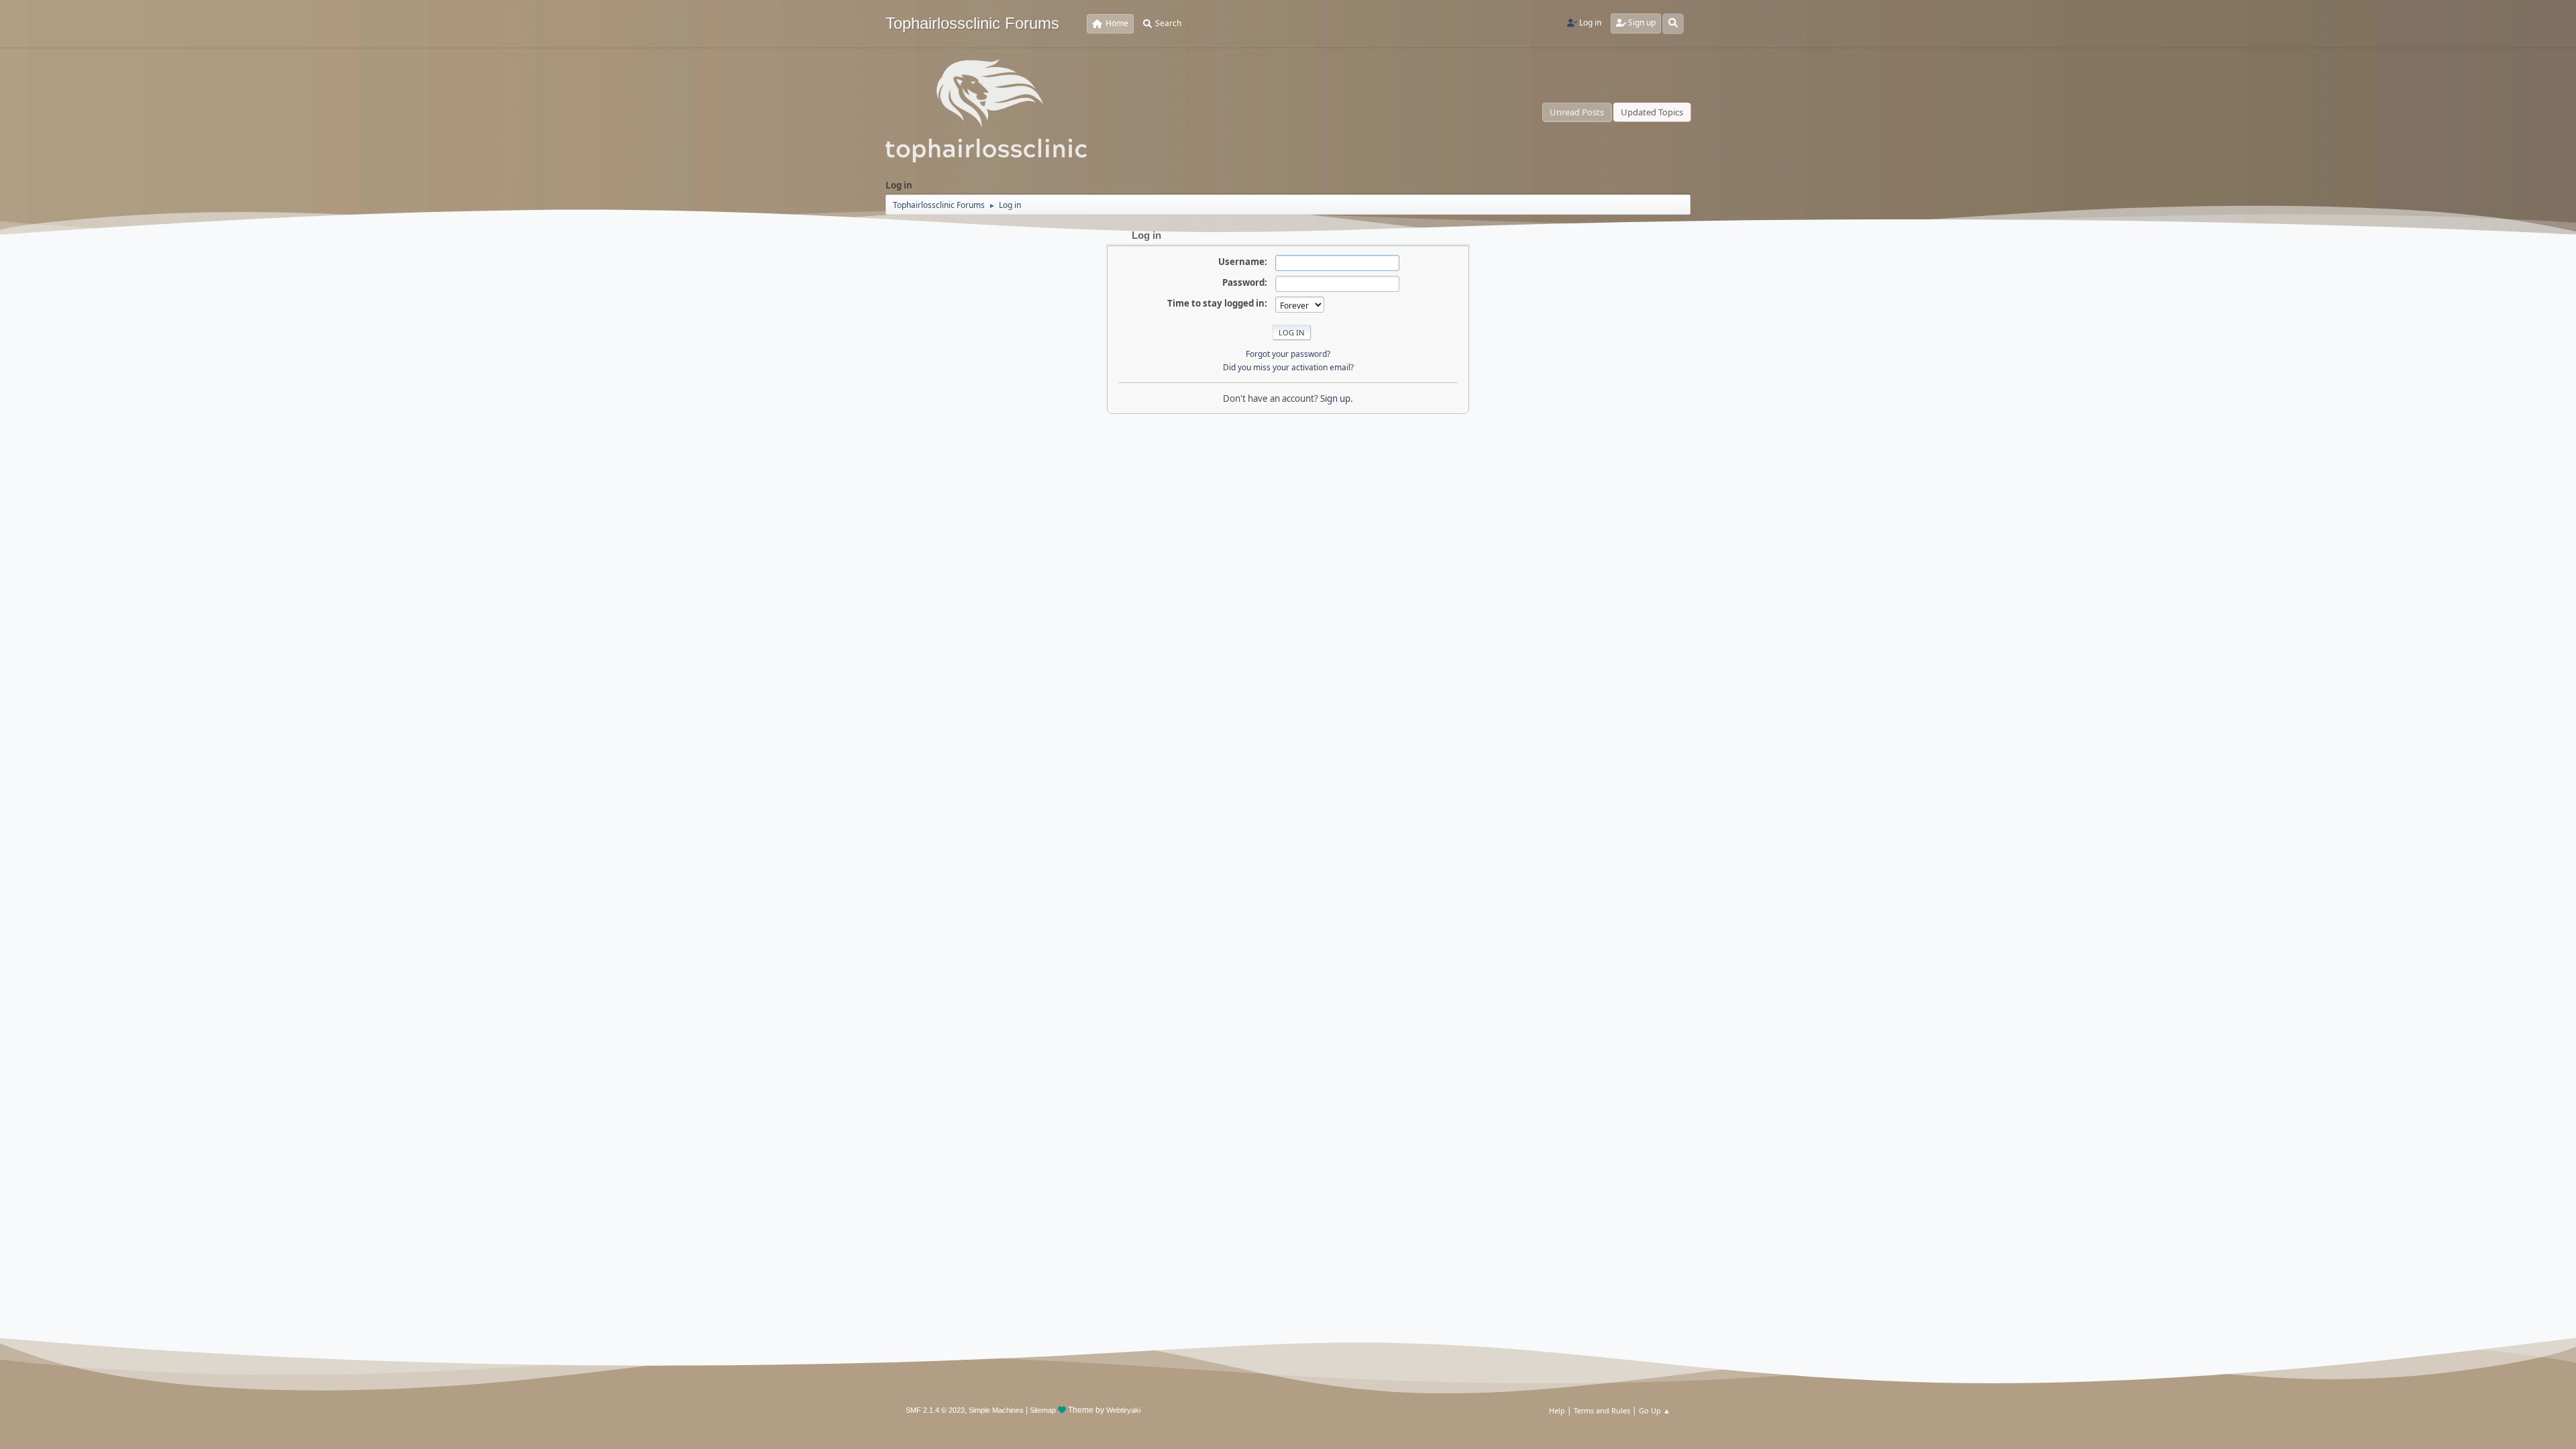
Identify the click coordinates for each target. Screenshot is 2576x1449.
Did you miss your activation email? (1288, 367)
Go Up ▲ (1655, 1410)
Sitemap (1043, 1410)
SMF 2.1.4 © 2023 (935, 1410)
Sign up (1335, 398)
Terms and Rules (1602, 1410)
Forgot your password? (1288, 354)
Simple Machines (996, 1410)
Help (1557, 1410)
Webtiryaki (1123, 1410)
